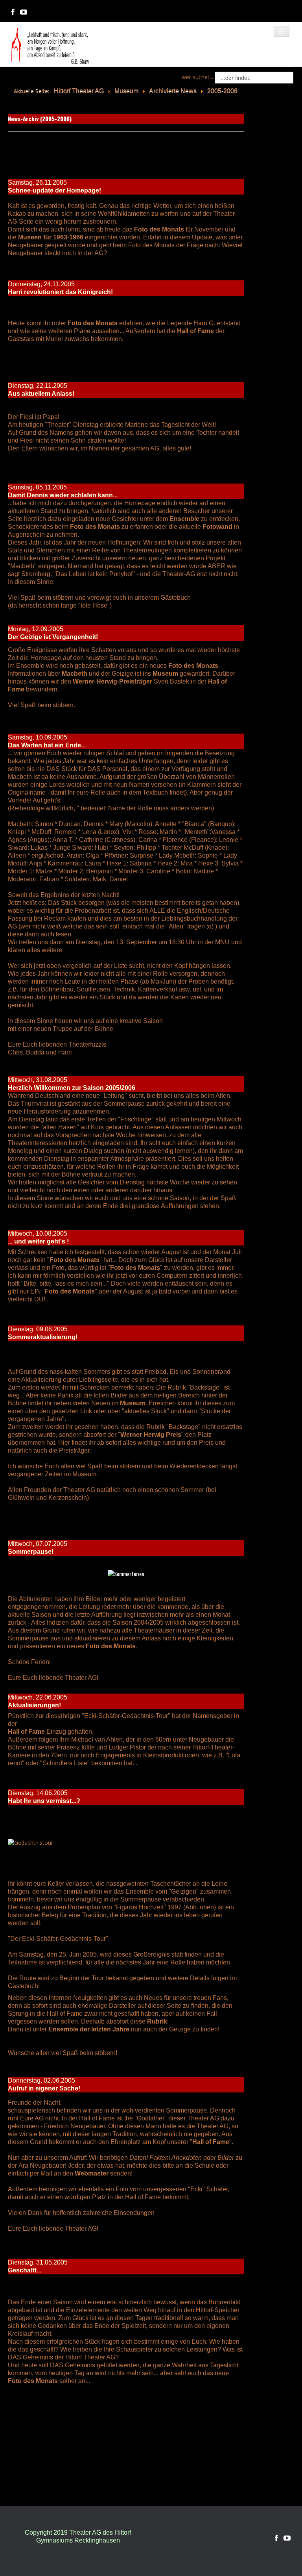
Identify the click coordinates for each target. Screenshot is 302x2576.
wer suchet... (197, 77)
